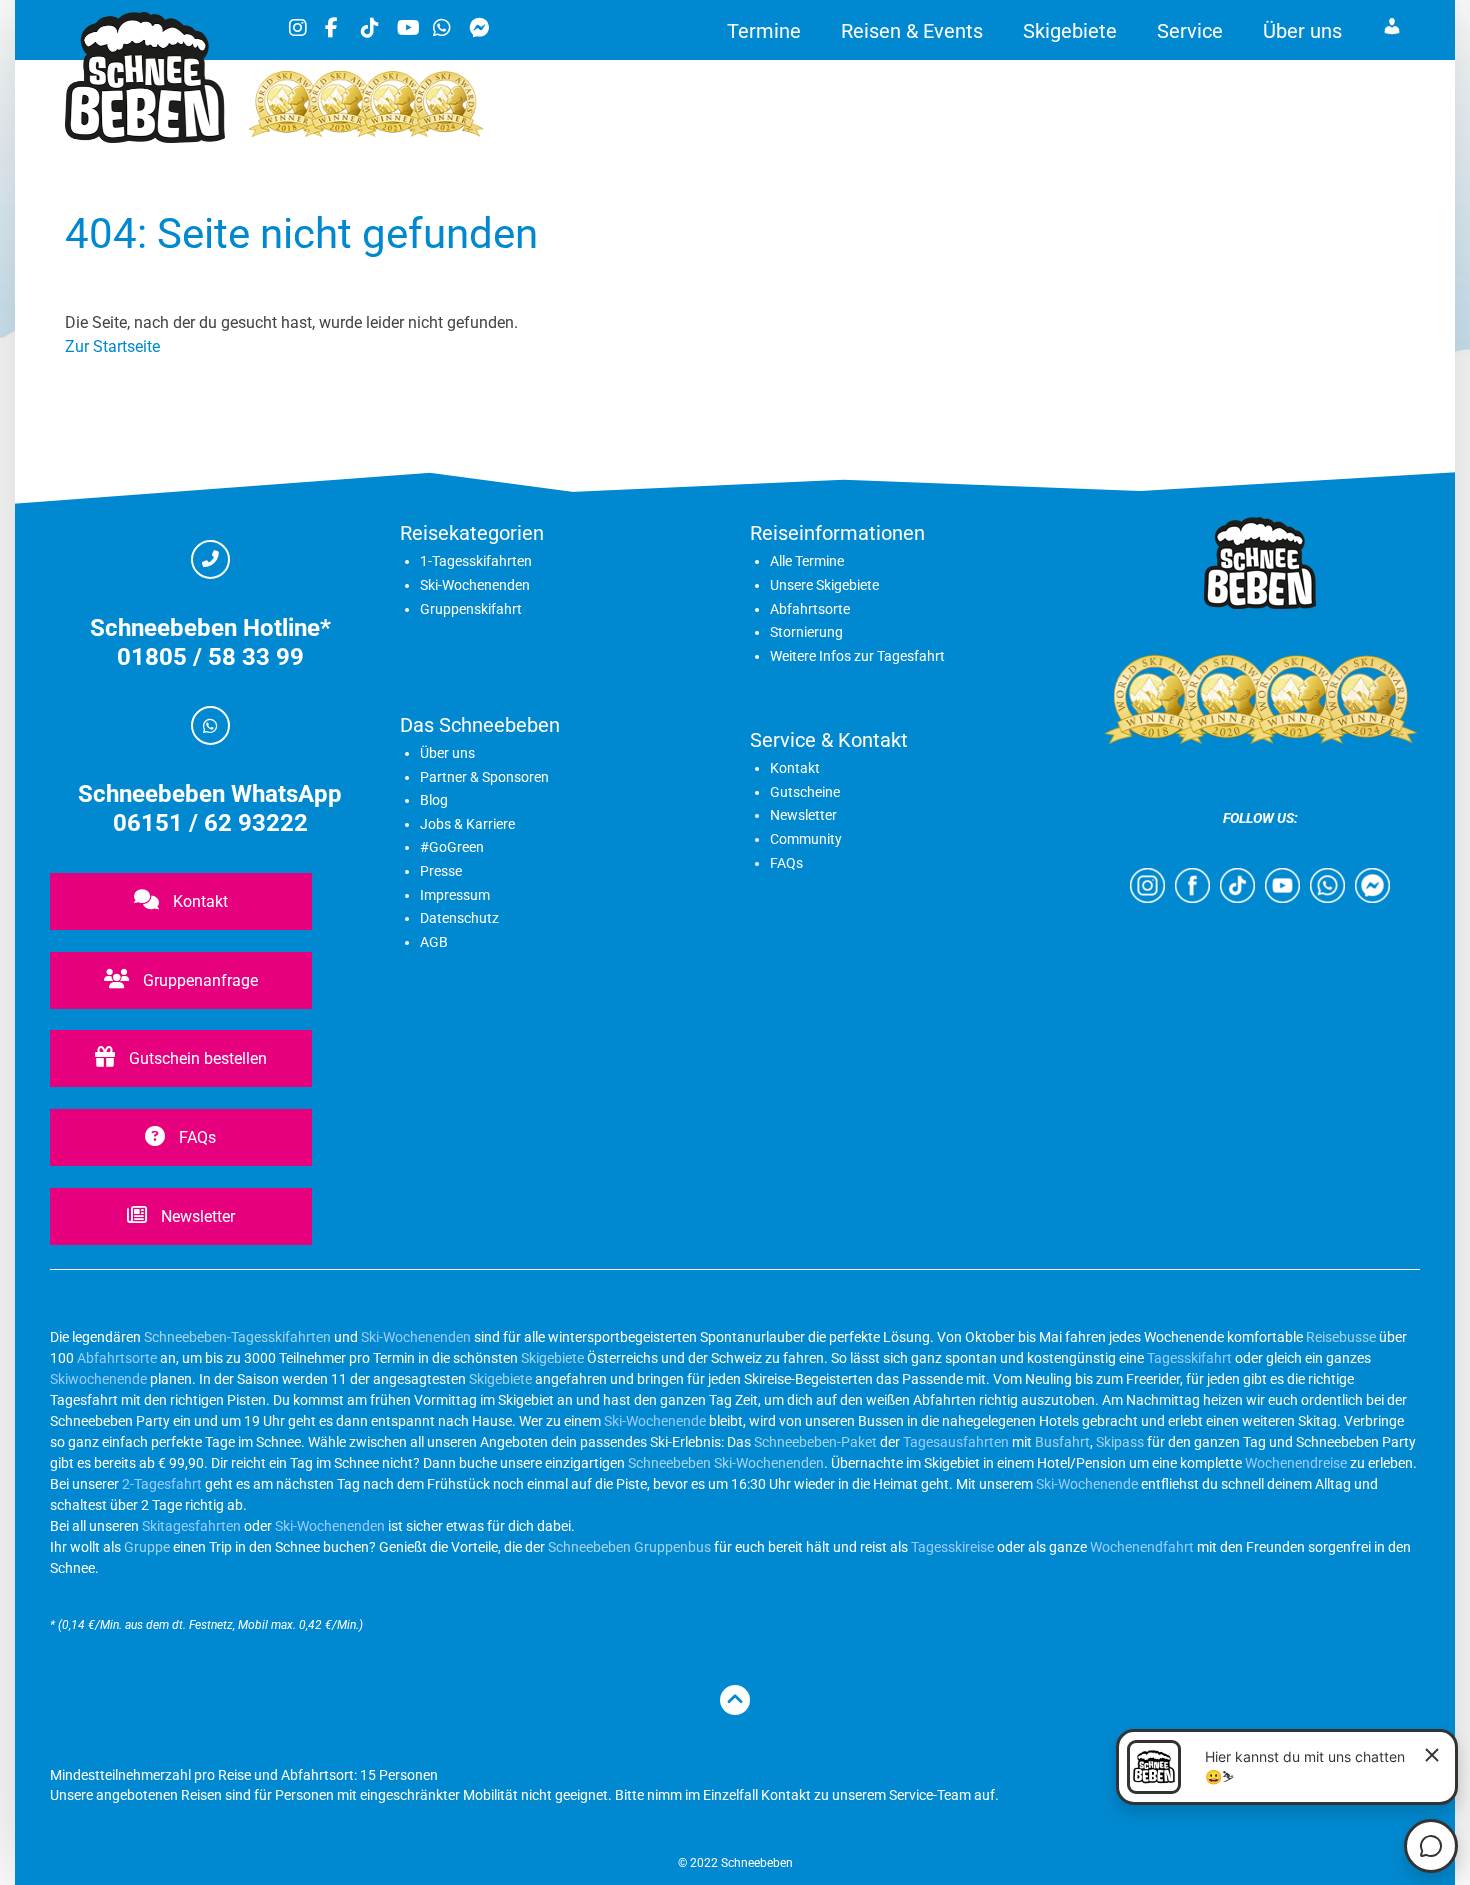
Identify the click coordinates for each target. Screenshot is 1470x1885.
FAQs (195, 1137)
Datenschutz (459, 918)
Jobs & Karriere (467, 824)
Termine (764, 31)
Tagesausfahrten (956, 1442)
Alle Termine (807, 561)
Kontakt (198, 901)
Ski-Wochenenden (475, 585)
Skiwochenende (98, 1379)
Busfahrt (1061, 1442)
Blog (434, 800)
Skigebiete (1070, 31)
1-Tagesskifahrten (476, 561)
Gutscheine (805, 792)
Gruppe (147, 1547)
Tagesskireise (952, 1547)
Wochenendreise (1296, 1463)
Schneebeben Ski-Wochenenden (726, 1463)
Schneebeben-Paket (815, 1442)
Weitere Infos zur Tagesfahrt (857, 656)
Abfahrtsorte (810, 609)
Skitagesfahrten (190, 1526)
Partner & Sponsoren (484, 777)
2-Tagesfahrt (162, 1484)
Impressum (455, 895)
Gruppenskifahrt (471, 609)
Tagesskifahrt (1189, 1358)
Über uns (1302, 31)
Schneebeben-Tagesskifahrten (237, 1337)
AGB (434, 942)
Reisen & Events (912, 31)
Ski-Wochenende (655, 1421)
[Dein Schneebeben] (145, 137)
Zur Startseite (112, 346)
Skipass (1120, 1442)
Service (1190, 31)
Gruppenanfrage (198, 980)
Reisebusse (1341, 1337)
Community (806, 839)
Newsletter (196, 1216)
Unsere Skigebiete (824, 585)
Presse (441, 871)
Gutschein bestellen (196, 1058)
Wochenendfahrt (1142, 1547)
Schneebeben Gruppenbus (629, 1547)
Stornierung (806, 632)
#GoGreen (452, 847)
